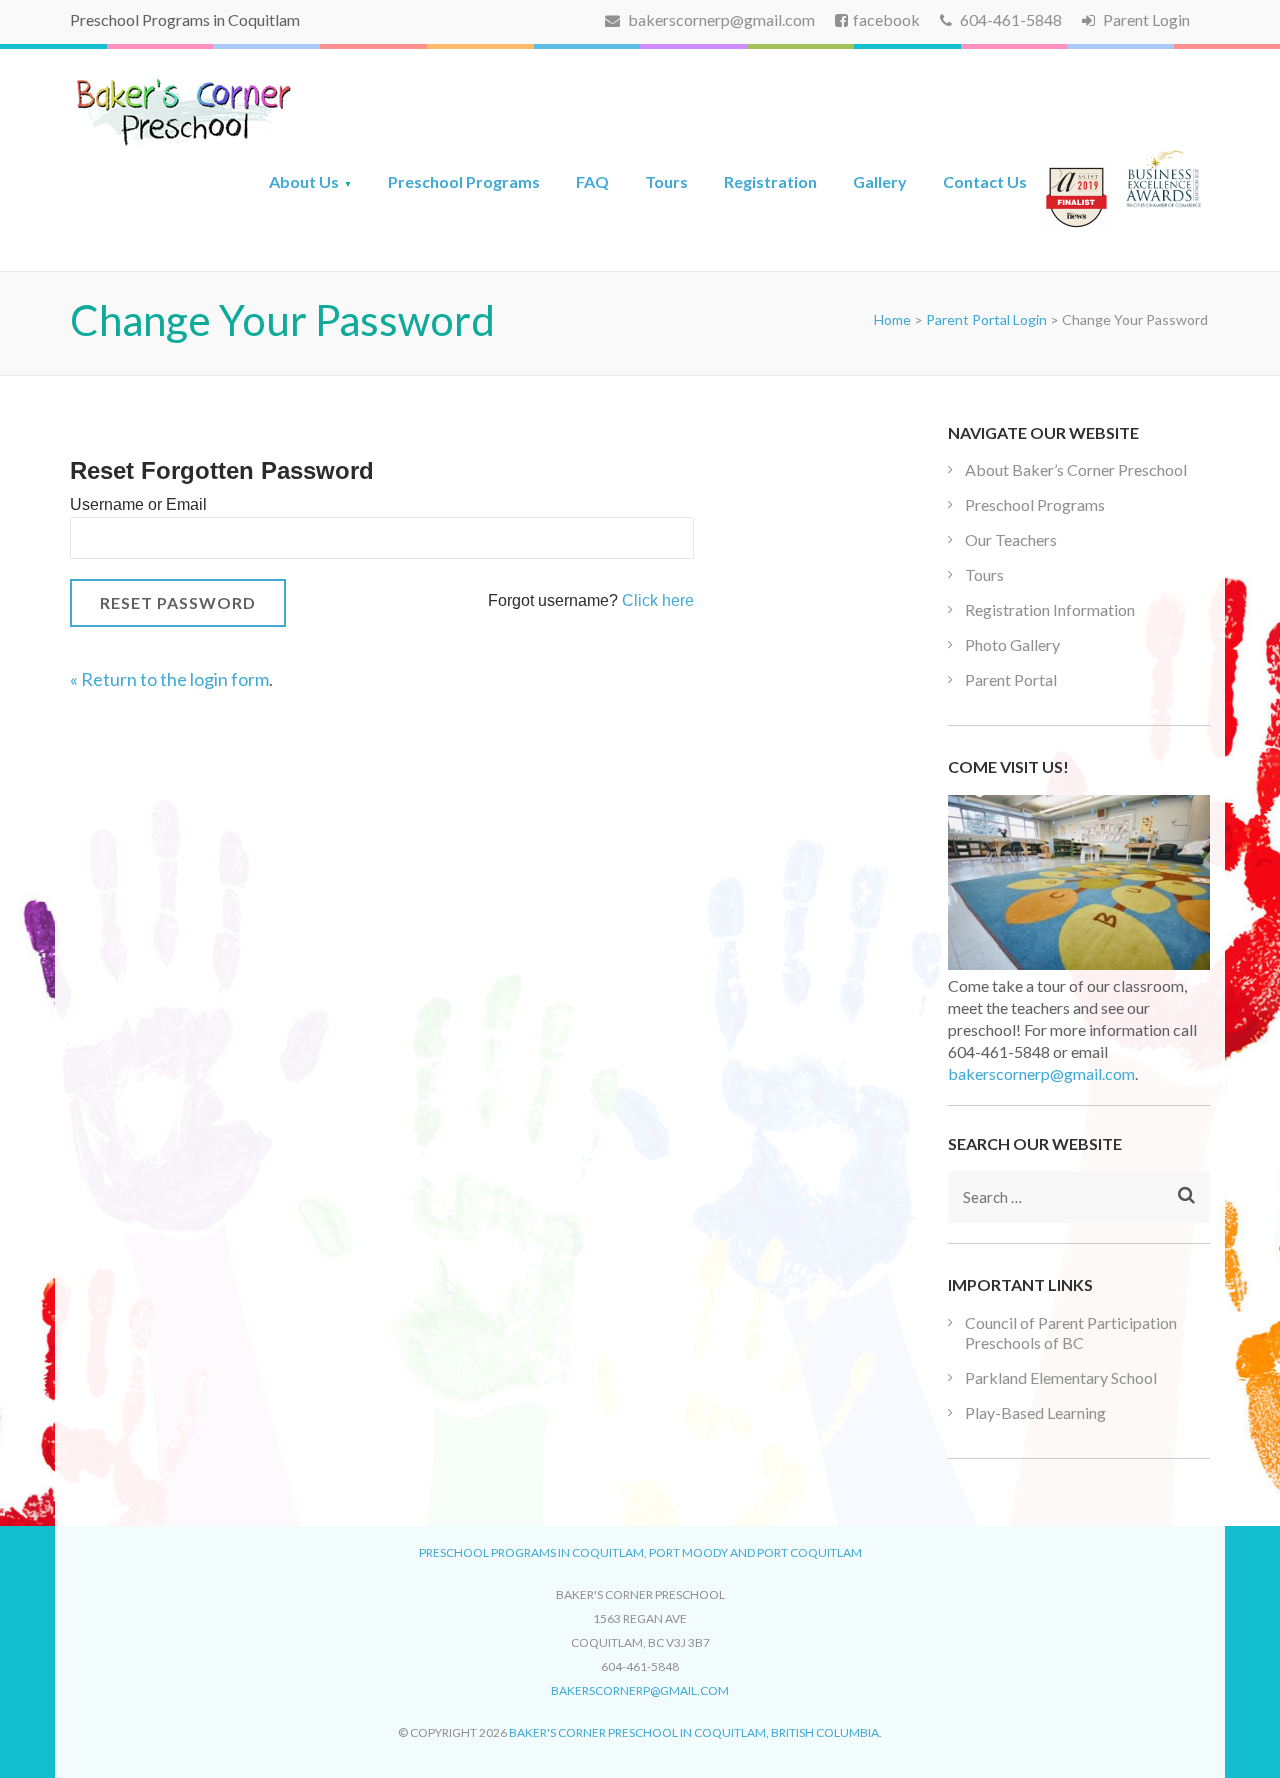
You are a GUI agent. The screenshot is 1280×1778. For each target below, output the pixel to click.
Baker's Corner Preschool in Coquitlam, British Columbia (694, 1732)
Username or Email (138, 504)
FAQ (592, 181)
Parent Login (1145, 19)
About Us (304, 181)
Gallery (880, 181)
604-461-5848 (1009, 19)
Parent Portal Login (986, 319)
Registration (770, 181)
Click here (658, 600)
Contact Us (985, 181)
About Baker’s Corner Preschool (1076, 469)
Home (892, 319)
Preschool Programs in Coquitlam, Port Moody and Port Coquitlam (640, 1552)
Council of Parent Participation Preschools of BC (1071, 1332)
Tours (666, 181)
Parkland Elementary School (1061, 1377)
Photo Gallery (1012, 644)
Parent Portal (1011, 679)
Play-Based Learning (1035, 1412)
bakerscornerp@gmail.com (720, 19)
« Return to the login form (169, 679)
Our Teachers (1011, 539)
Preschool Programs (464, 181)
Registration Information (1050, 609)
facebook (886, 19)
